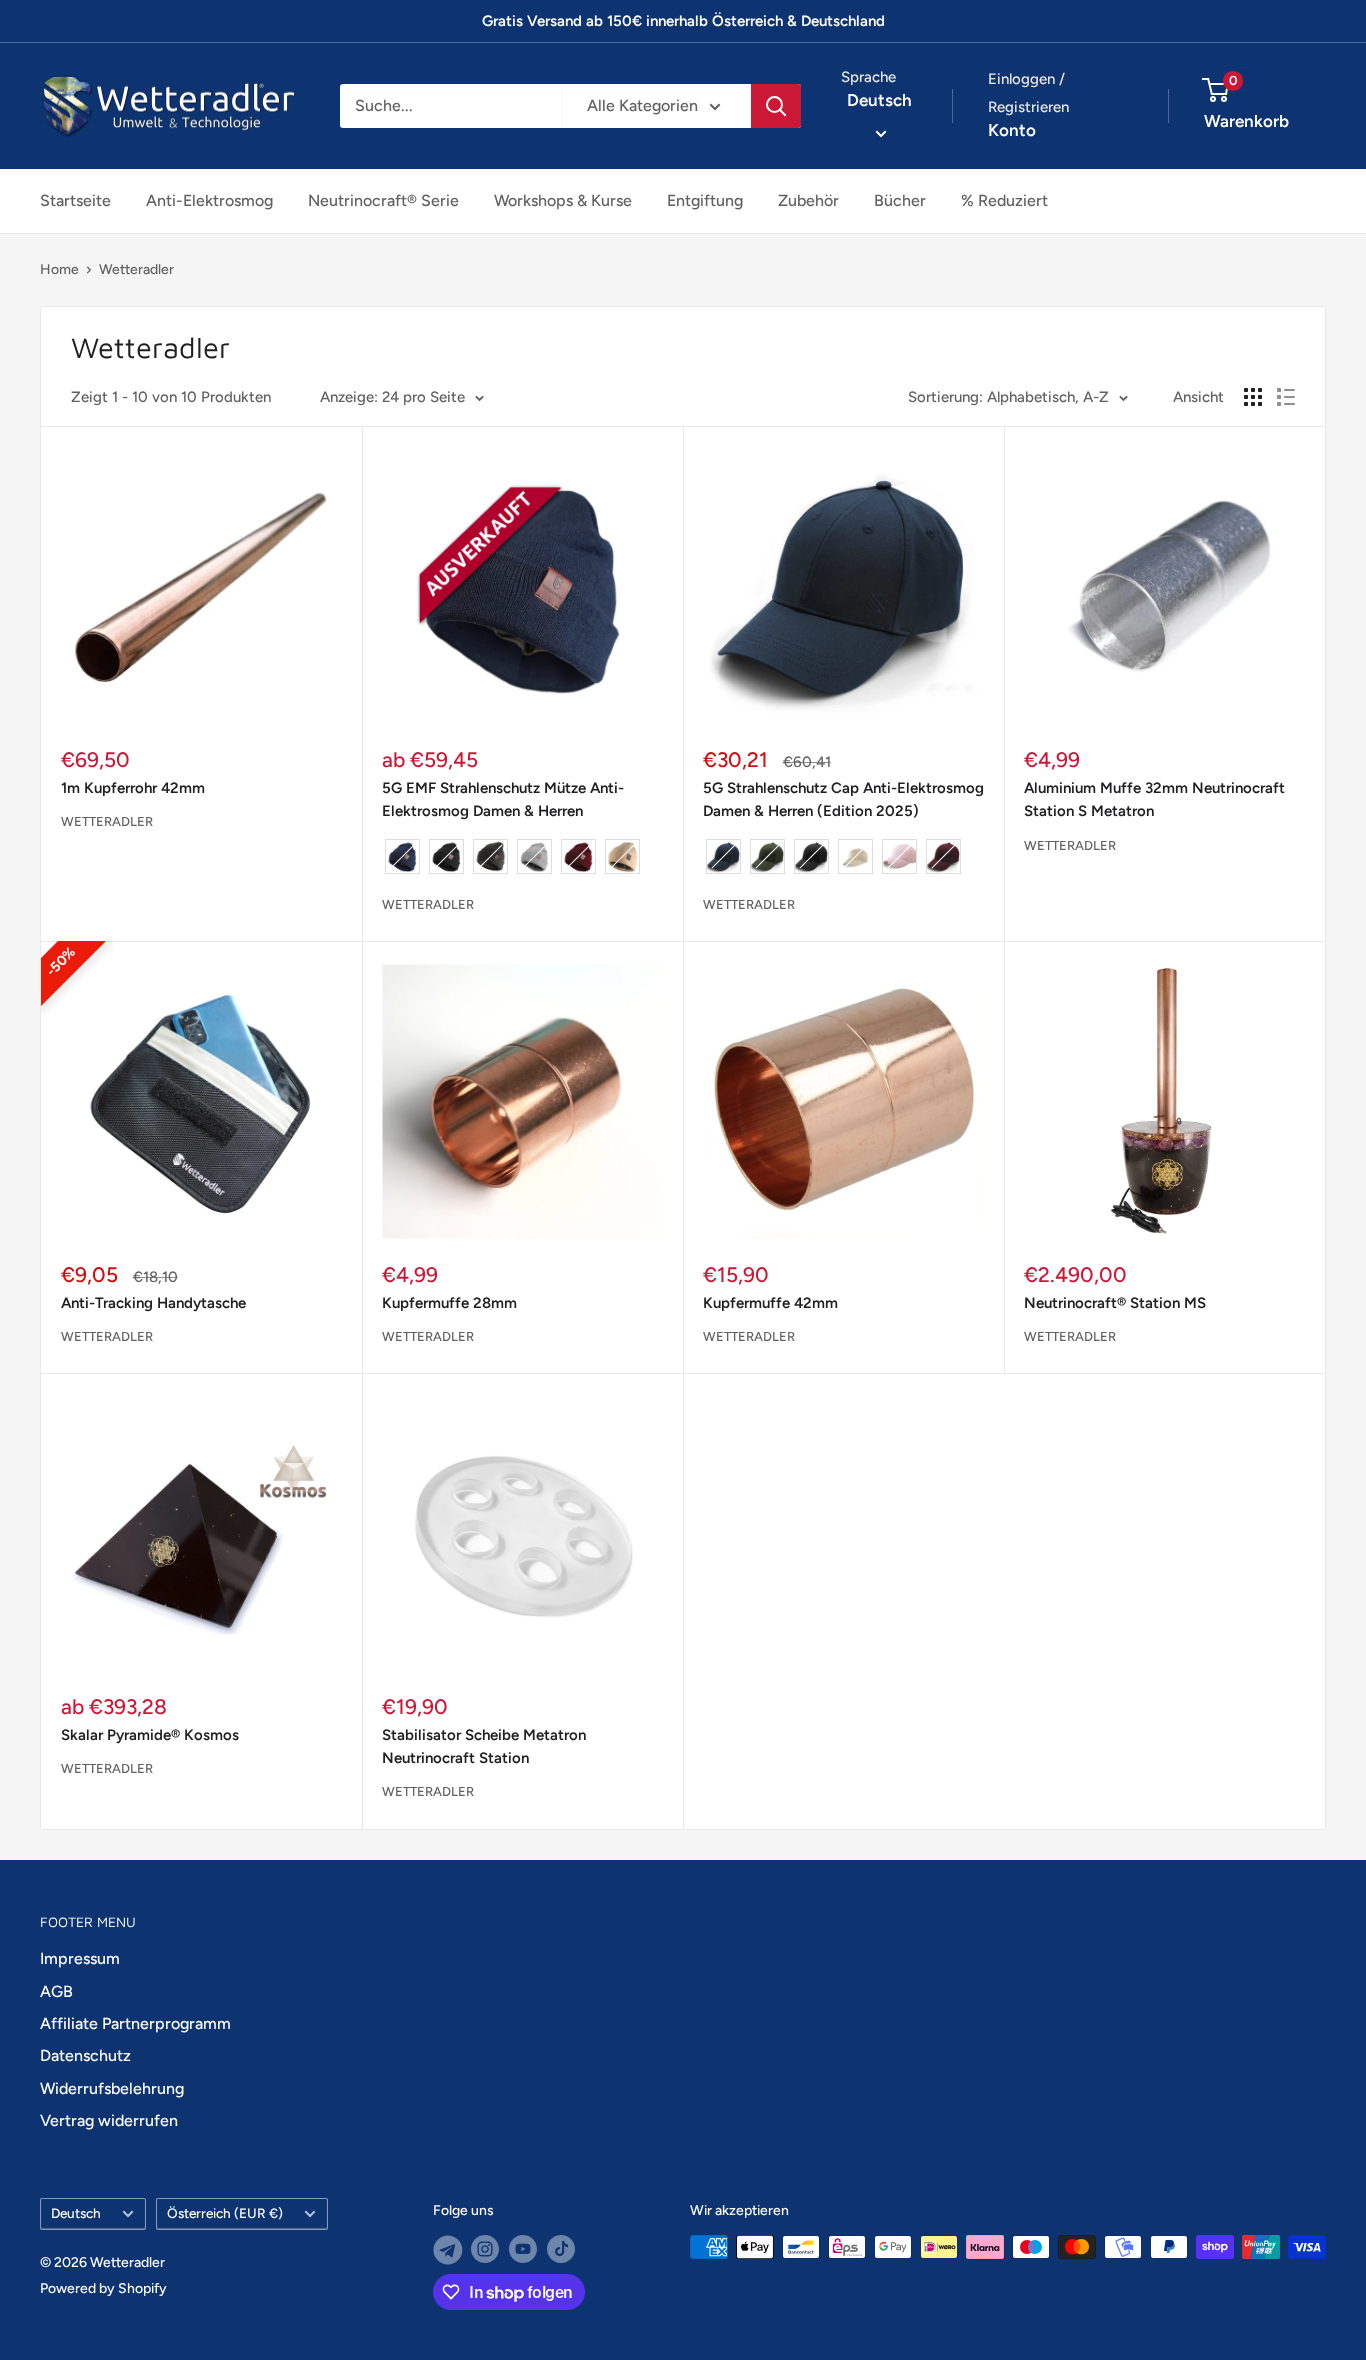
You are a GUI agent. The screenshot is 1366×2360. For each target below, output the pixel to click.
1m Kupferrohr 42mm (133, 788)
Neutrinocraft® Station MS (1115, 1303)
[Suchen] (776, 106)
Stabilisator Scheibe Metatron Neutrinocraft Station (484, 1746)
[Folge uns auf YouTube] (523, 2249)
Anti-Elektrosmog (209, 200)
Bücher (900, 200)
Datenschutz (85, 2055)
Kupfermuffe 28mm (449, 1303)
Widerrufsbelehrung (112, 2088)
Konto (1012, 130)
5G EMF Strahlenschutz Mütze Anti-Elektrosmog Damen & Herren (503, 799)
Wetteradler (136, 269)
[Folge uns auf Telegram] (447, 2249)
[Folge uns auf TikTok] (561, 2249)
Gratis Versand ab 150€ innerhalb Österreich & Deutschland (683, 21)
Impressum (80, 1958)
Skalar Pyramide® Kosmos (150, 1735)
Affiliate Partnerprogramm (135, 2023)
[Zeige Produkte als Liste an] (1286, 397)
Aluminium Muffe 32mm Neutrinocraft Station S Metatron (1154, 799)
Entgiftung (705, 200)
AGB (56, 1991)
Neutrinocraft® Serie (383, 200)
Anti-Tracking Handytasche (153, 1303)
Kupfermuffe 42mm (770, 1303)
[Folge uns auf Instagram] (485, 2249)
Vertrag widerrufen (109, 2120)
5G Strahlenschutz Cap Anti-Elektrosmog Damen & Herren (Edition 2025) (843, 799)
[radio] (402, 856)
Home (59, 269)
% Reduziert (1004, 200)
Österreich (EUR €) (225, 2213)
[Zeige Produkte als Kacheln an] (1253, 397)
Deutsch (76, 2213)
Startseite (75, 200)
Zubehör (808, 200)
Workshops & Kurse (563, 200)
